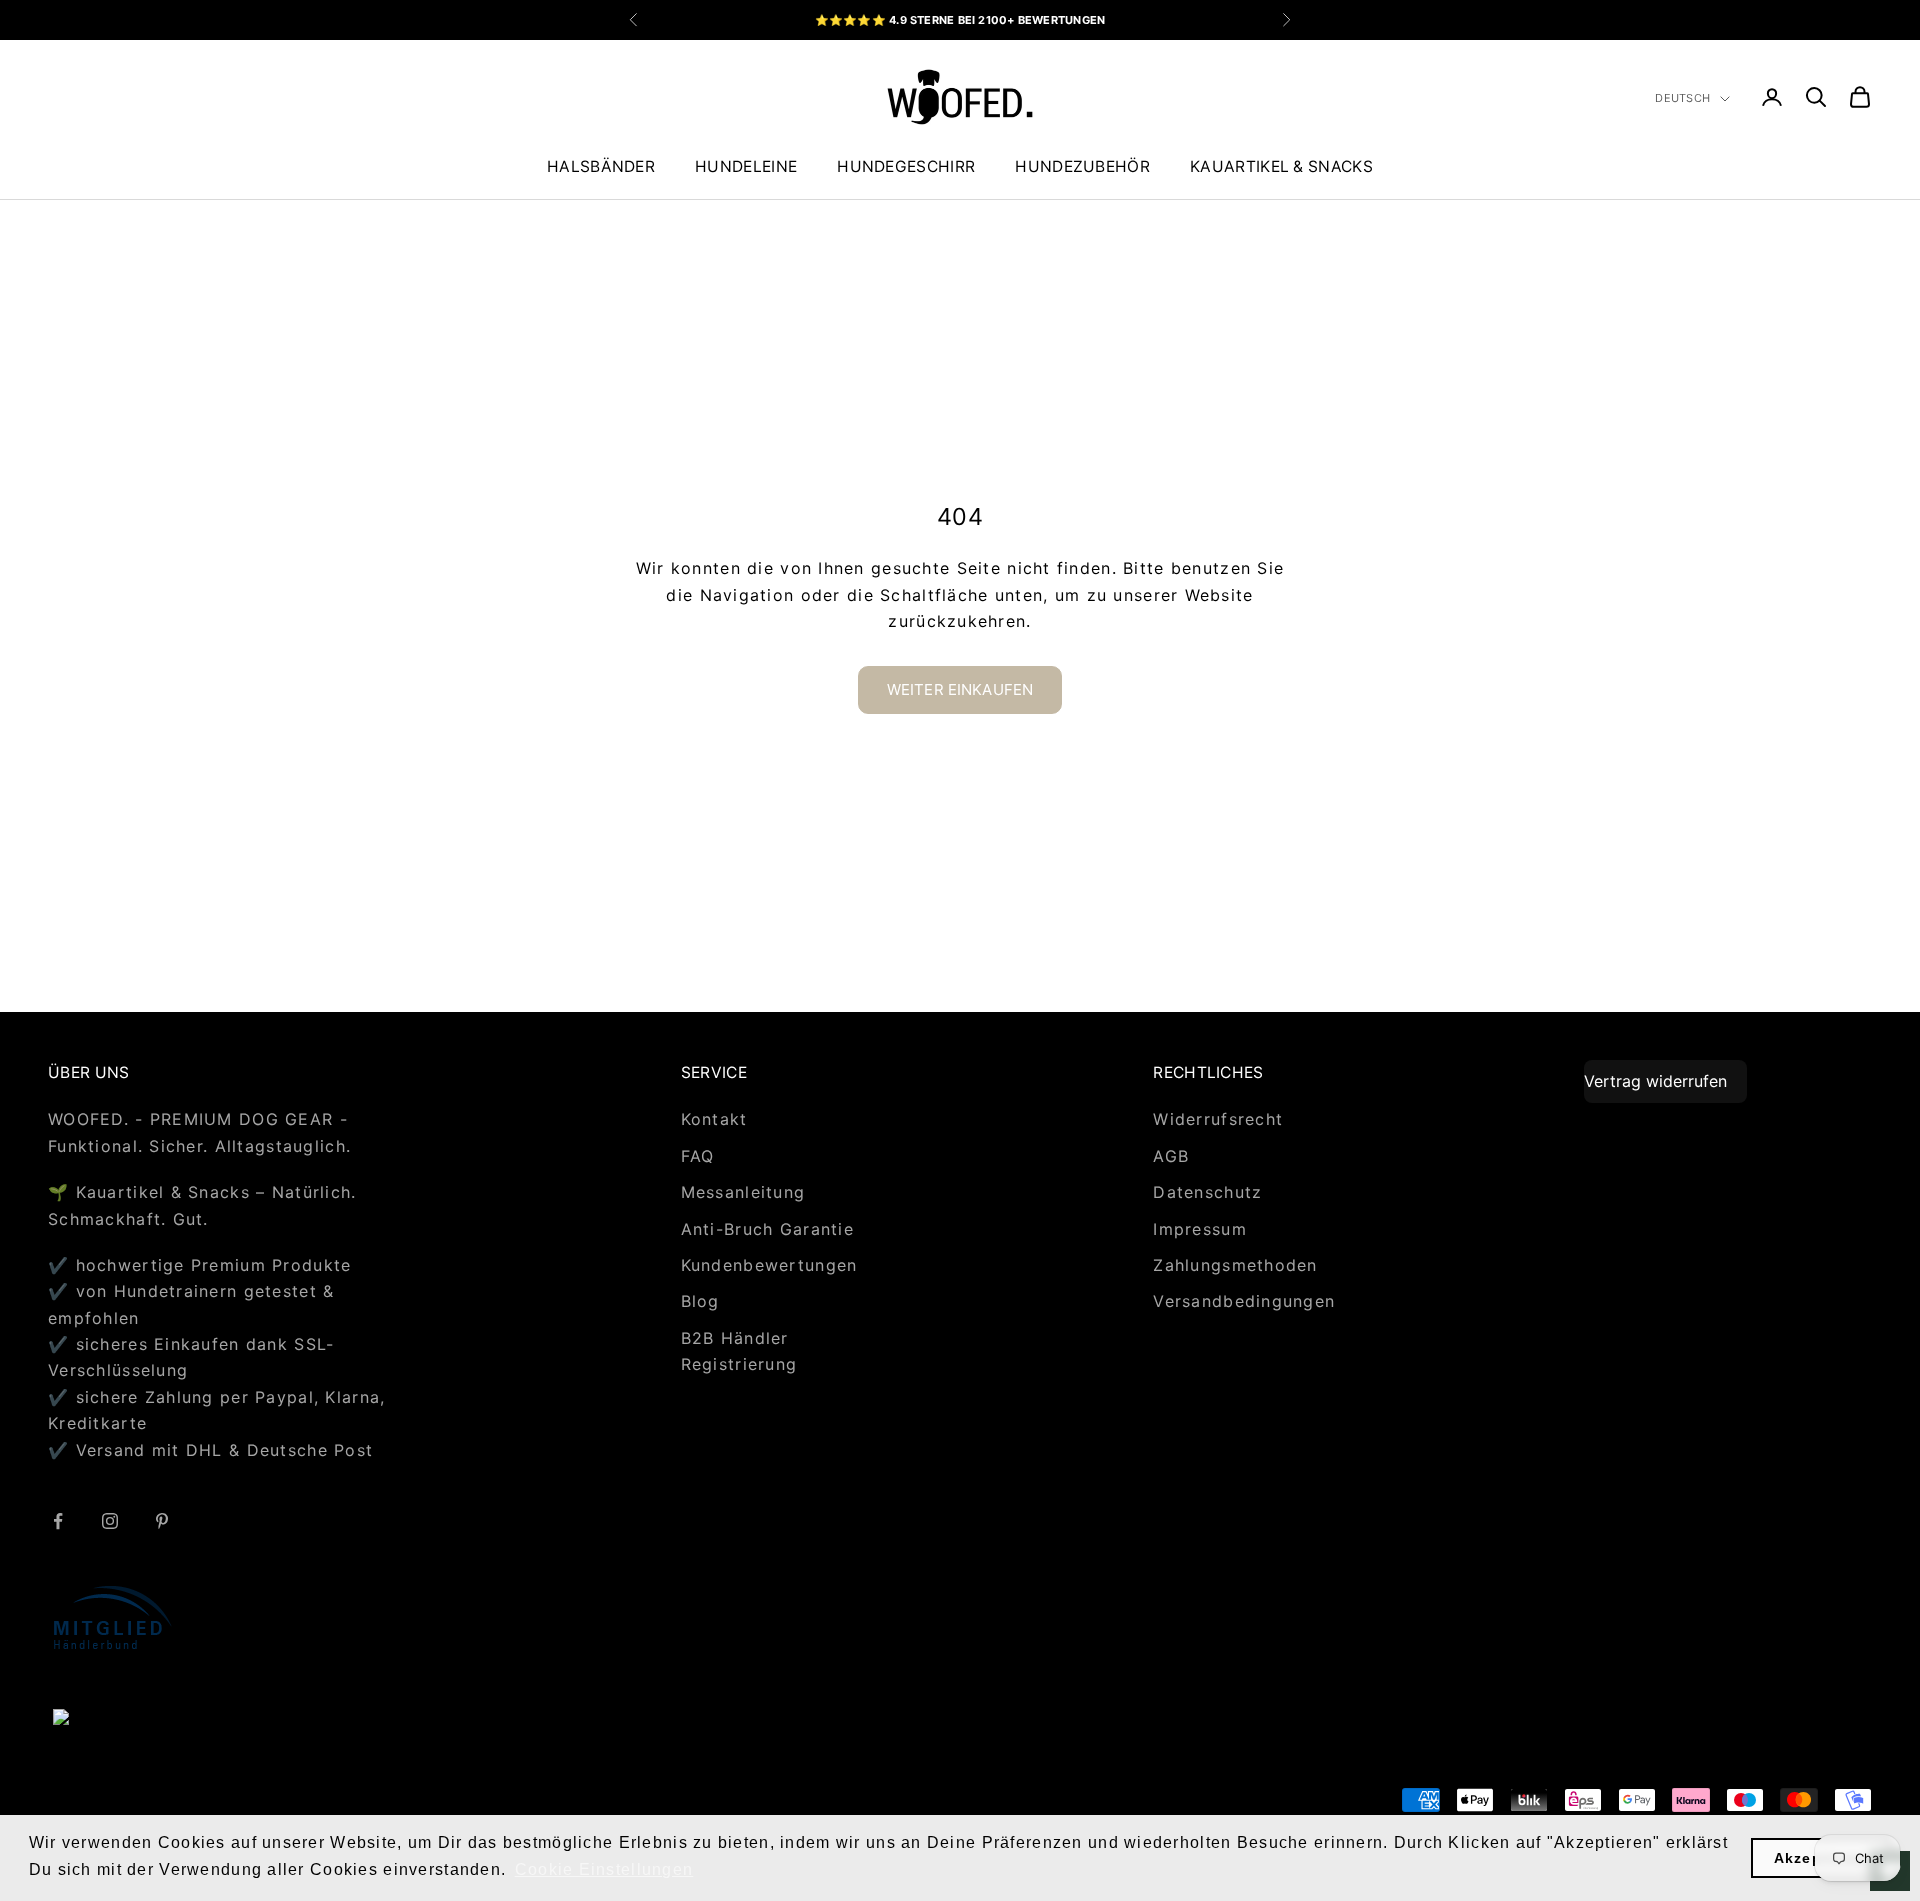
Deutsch (1682, 98)
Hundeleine (746, 166)
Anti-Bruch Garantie (767, 1229)
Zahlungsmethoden (1235, 1265)
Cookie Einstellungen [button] (604, 1869)
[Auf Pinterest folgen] (162, 1521)
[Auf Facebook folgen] (58, 1521)
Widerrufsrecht (1218, 1119)
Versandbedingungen (1244, 1301)
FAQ (698, 1156)
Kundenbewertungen (769, 1265)
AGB (1171, 1156)
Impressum (1200, 1229)
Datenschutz (1207, 1192)
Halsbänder (601, 166)
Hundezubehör (1082, 166)
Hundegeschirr (906, 166)
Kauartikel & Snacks (1281, 166)
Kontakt (714, 1119)
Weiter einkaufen (960, 689)
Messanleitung (743, 1192)
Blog (700, 1301)
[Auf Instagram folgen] (110, 1521)
